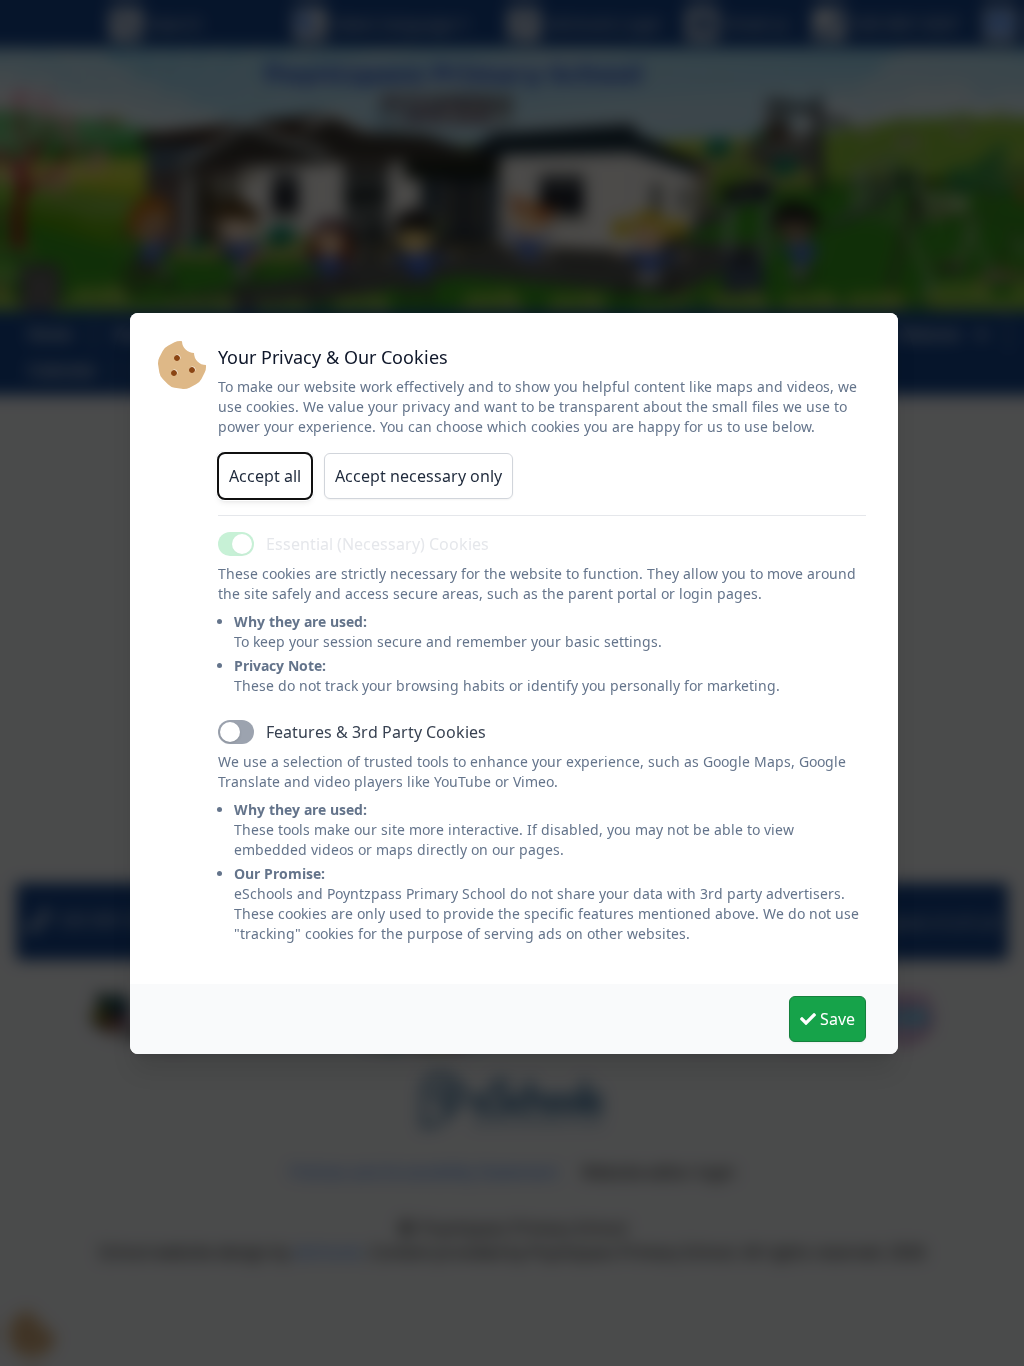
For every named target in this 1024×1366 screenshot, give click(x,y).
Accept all (265, 476)
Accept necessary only (418, 476)
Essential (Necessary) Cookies (377, 544)
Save (835, 1019)
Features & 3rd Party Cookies (376, 732)
